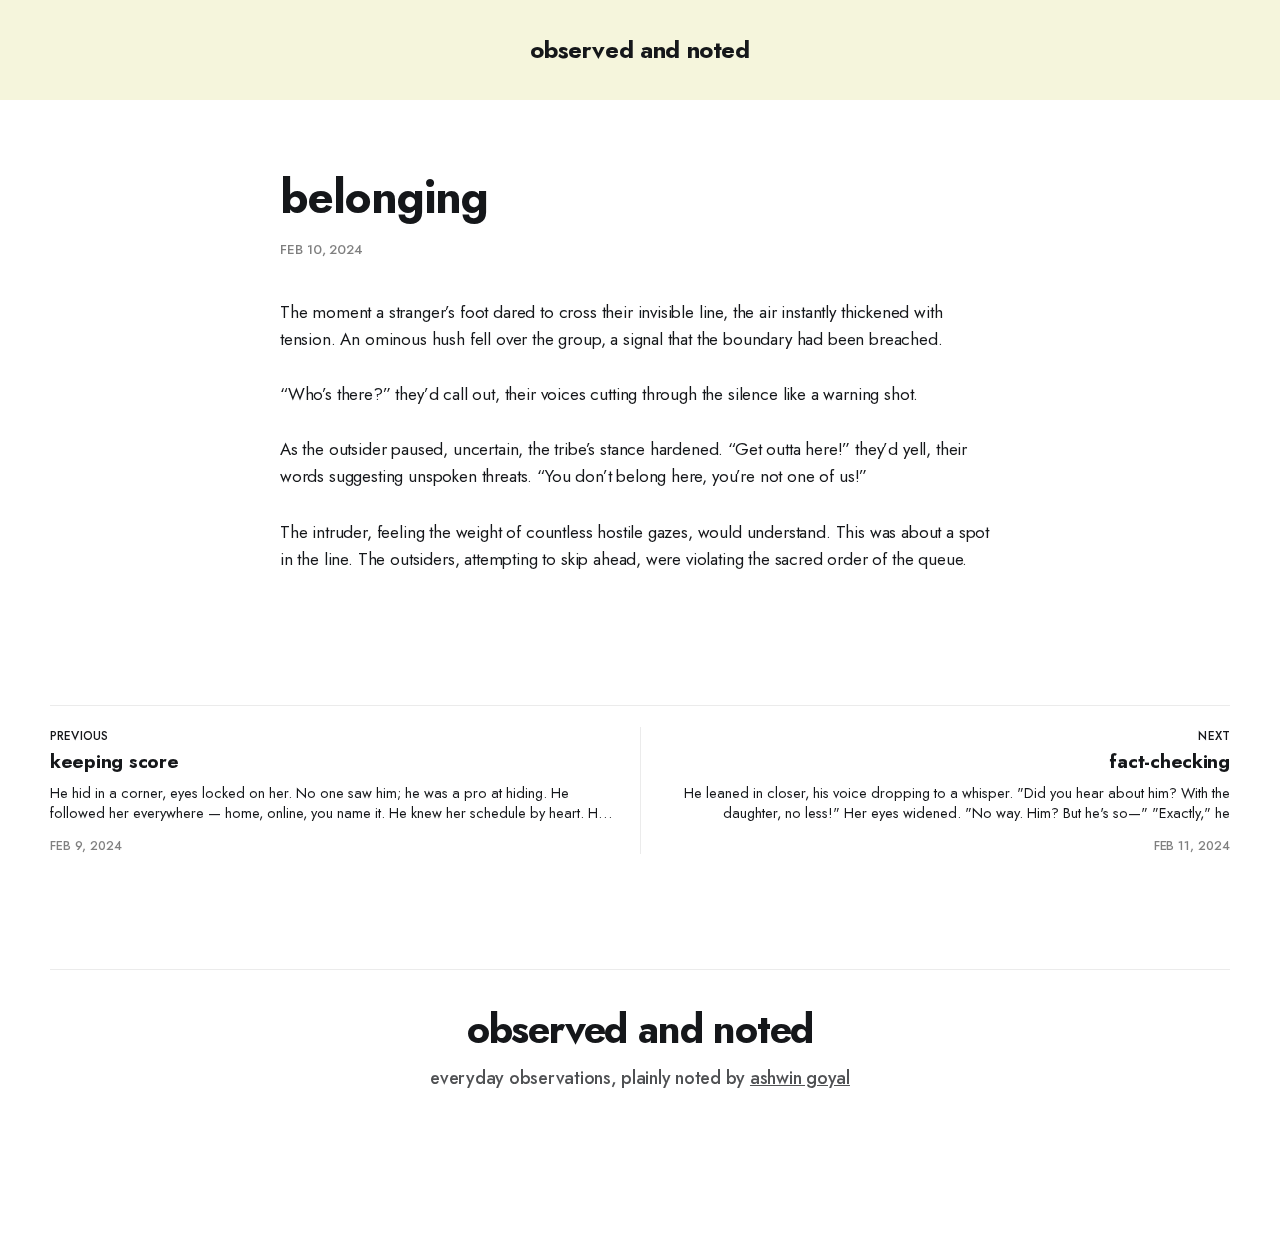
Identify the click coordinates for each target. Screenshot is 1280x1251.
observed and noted (640, 49)
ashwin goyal (800, 1078)
